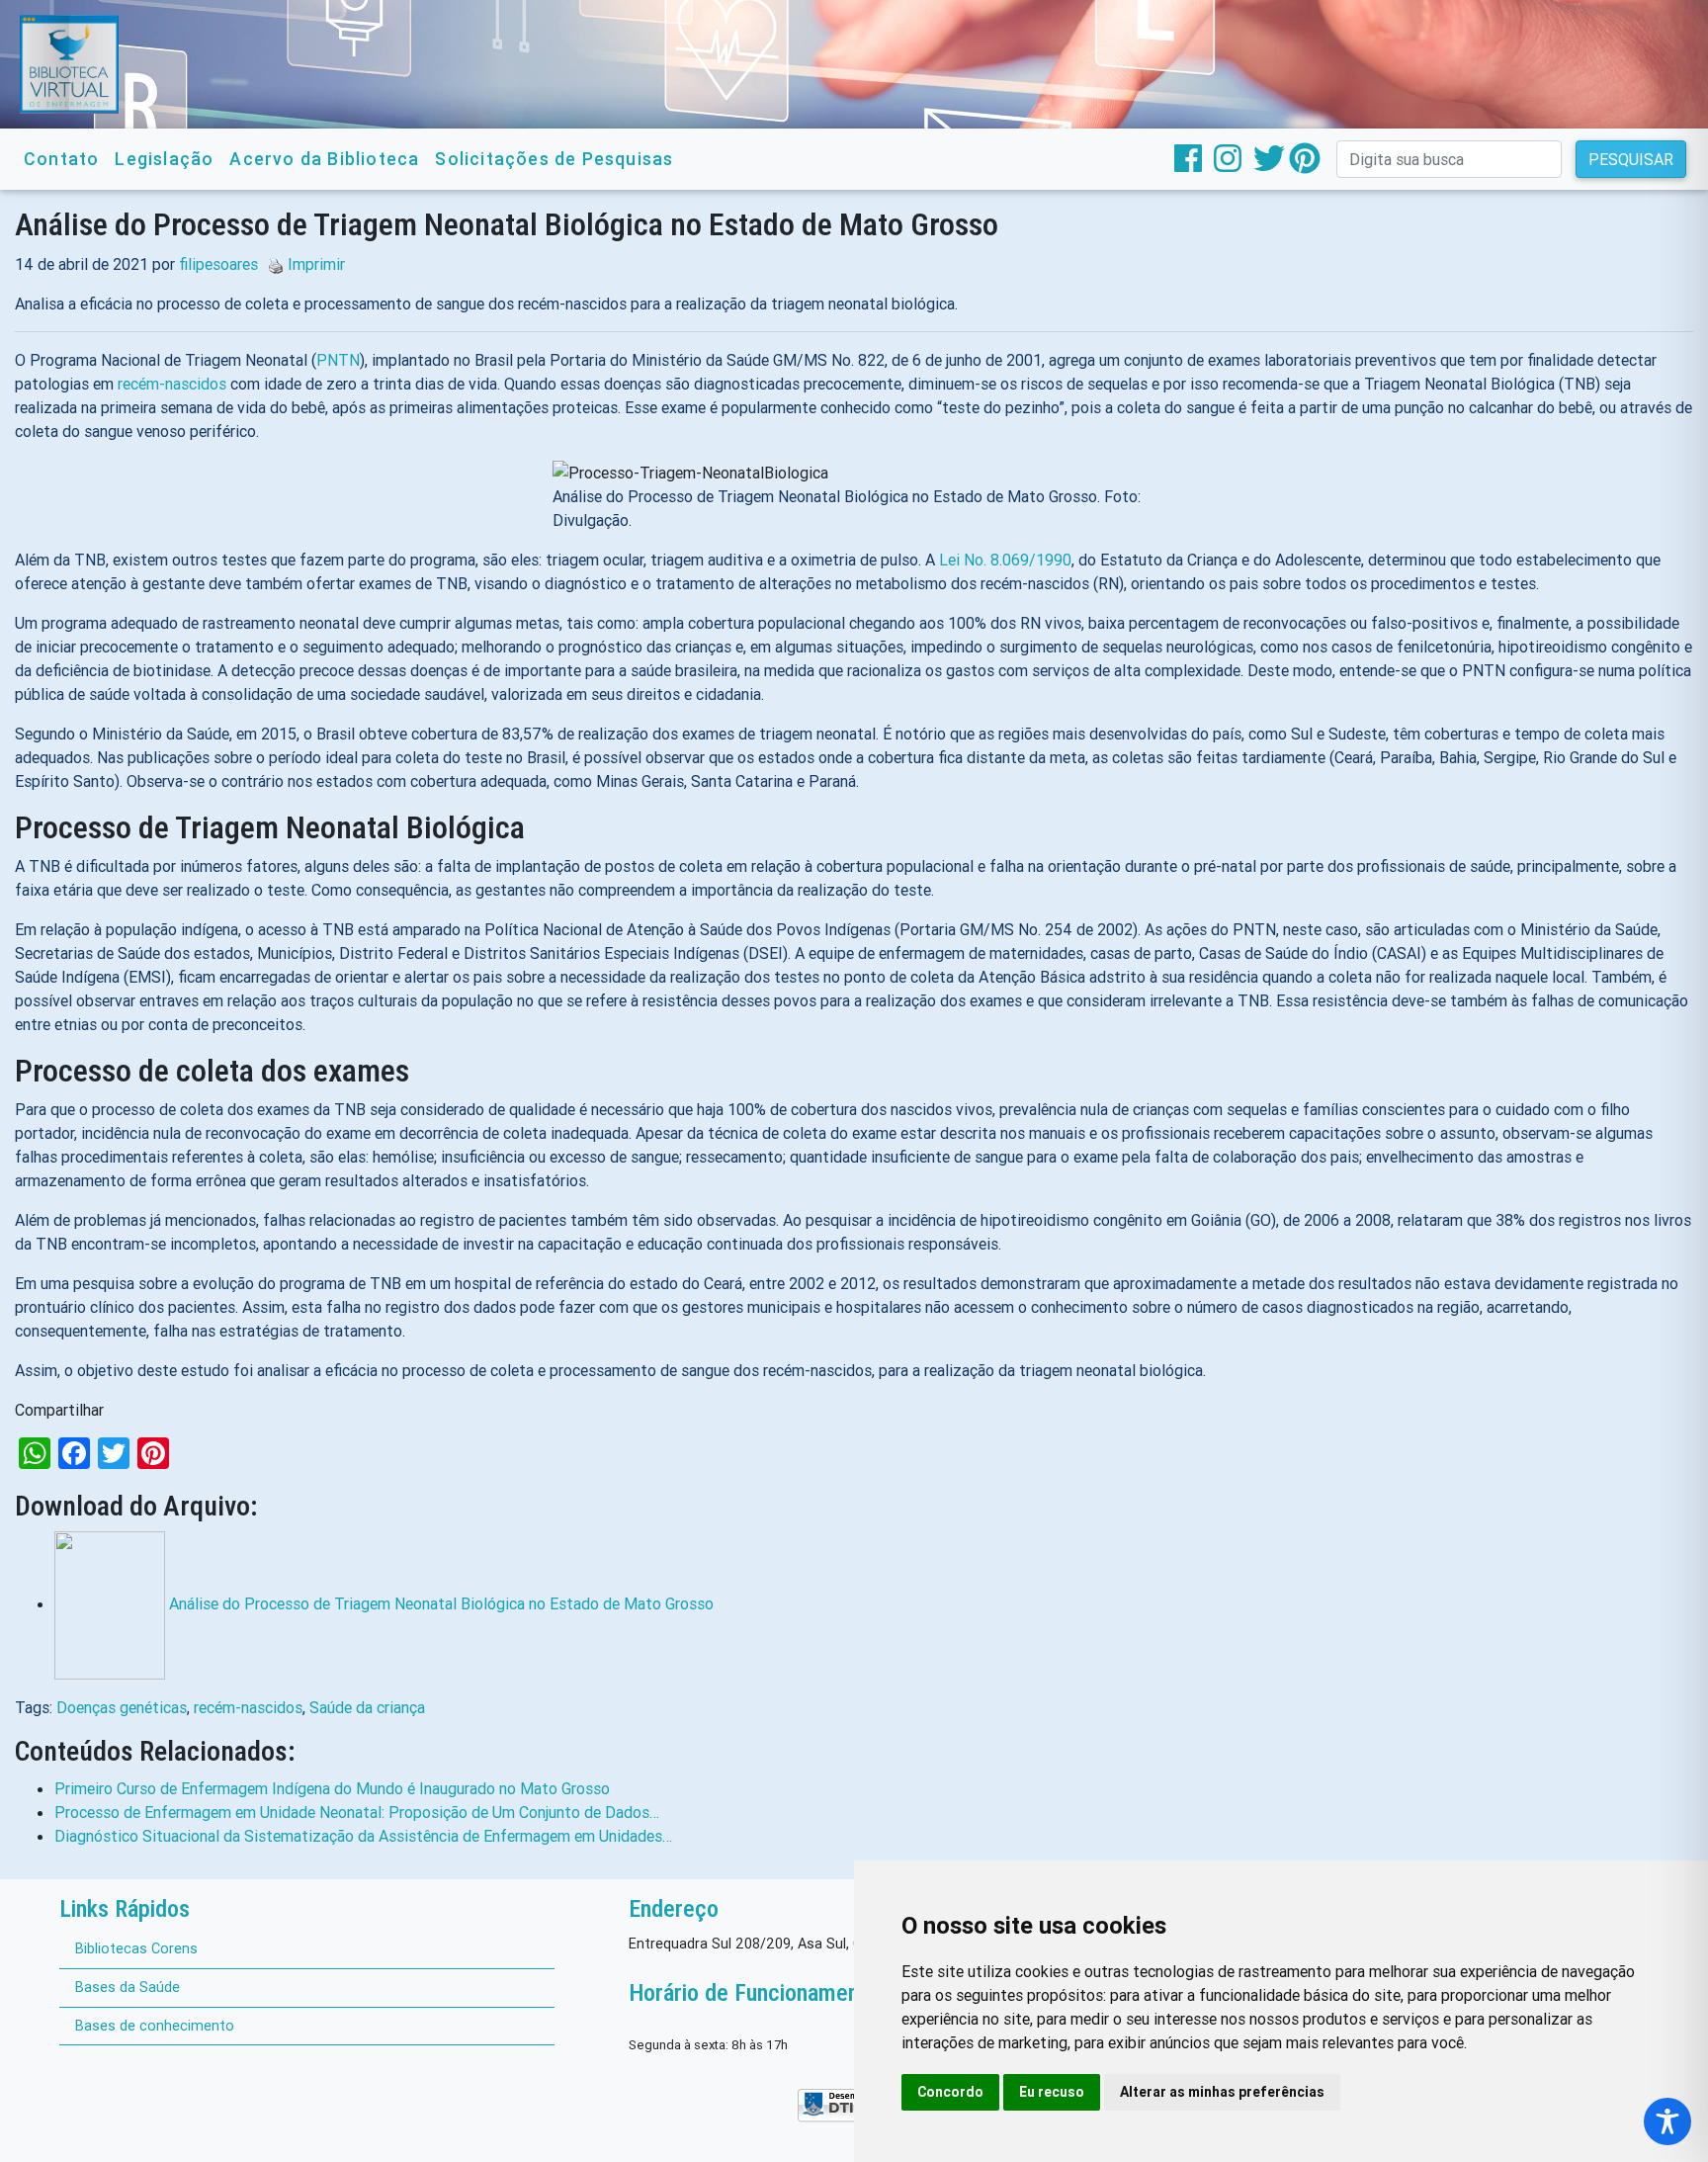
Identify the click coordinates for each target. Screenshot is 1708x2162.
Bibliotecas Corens (136, 1948)
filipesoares (218, 264)
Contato (61, 159)
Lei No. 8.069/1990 (1005, 560)
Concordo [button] (950, 2092)
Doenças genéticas (122, 1707)
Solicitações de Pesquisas (554, 159)
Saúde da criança (367, 1707)
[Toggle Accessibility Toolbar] (1667, 2121)
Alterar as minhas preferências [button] (1222, 2092)
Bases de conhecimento (155, 2026)
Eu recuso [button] (1052, 2092)
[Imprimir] (271, 264)
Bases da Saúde (128, 1987)
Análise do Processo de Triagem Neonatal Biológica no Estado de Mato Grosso (441, 1603)
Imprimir (316, 264)
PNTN (338, 360)
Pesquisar (1631, 159)
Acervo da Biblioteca (324, 159)
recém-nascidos (172, 384)
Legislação (164, 159)
